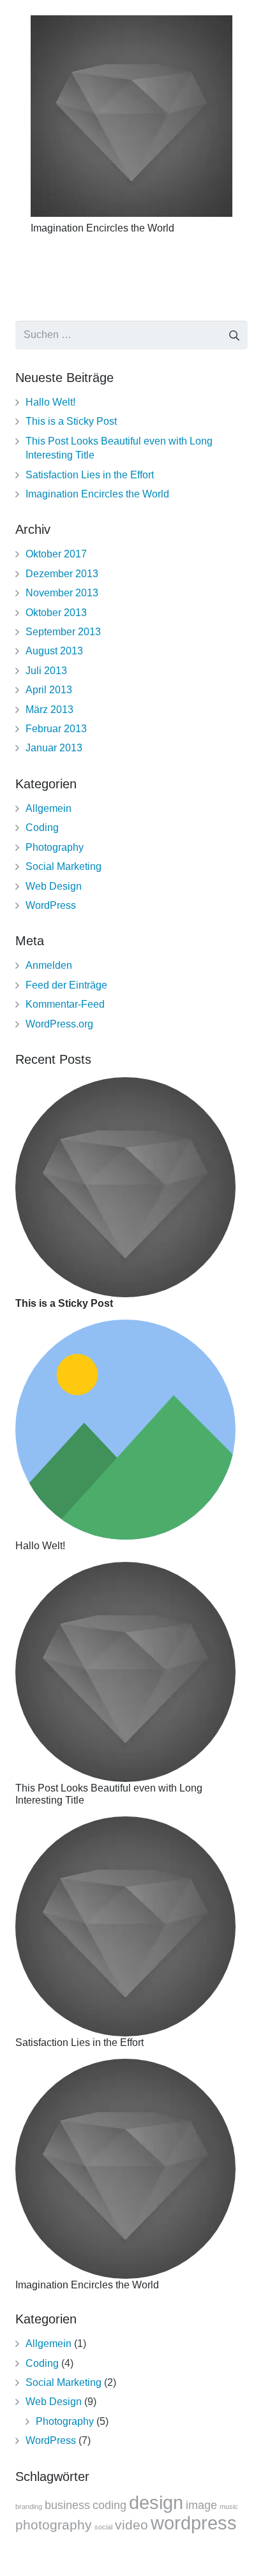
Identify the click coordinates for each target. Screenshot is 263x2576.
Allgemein (49, 808)
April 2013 (49, 690)
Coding (42, 828)
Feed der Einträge (66, 985)
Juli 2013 (46, 671)
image (201, 2505)
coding (109, 2505)
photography (54, 2525)
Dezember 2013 (62, 574)
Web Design (54, 886)
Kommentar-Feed (65, 1004)
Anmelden (49, 965)
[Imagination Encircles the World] (131, 116)
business (67, 2505)
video (131, 2525)
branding (29, 2506)
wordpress (194, 2523)
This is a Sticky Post (71, 421)
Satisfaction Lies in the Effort (90, 475)
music (229, 2506)
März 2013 (49, 710)
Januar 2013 (54, 748)
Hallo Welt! (50, 402)
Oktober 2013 (56, 613)
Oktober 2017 (56, 554)
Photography (55, 847)
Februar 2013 (56, 729)
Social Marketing (64, 866)
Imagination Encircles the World (102, 228)
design (156, 2502)
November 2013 (62, 593)
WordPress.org (59, 1024)
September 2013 (63, 632)
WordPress (51, 905)
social (103, 2527)
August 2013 (54, 651)
